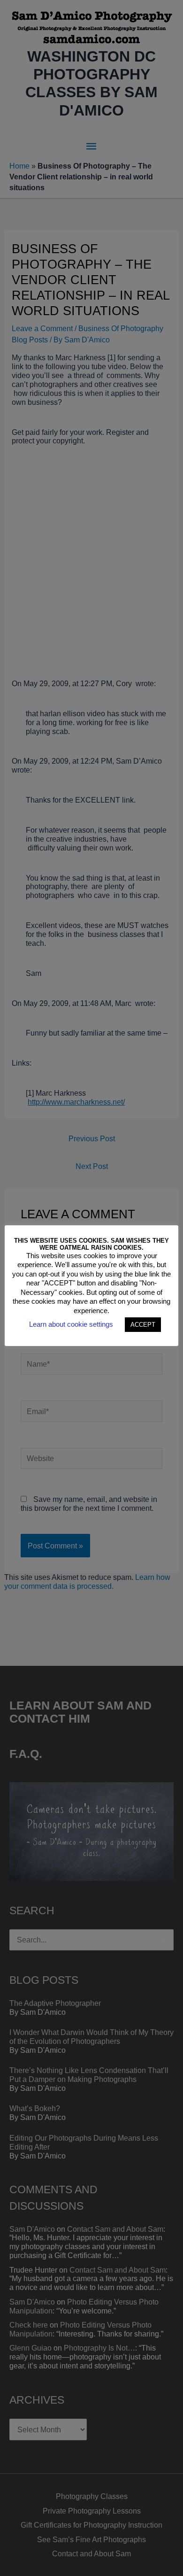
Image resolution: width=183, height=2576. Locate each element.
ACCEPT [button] (143, 1325)
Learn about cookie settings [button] (71, 1324)
